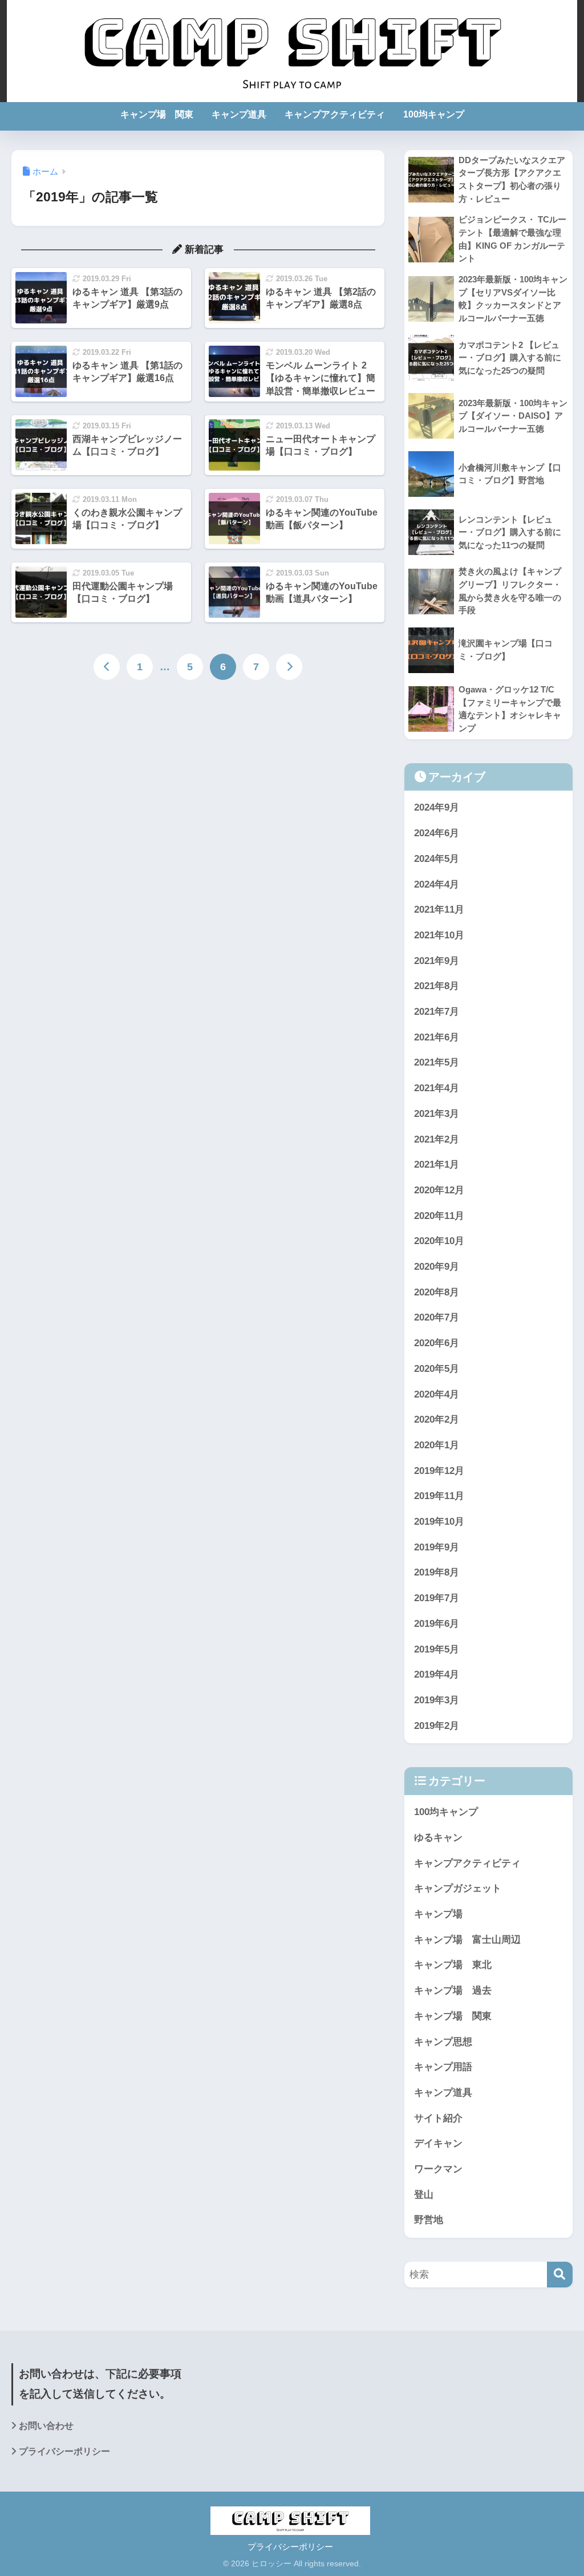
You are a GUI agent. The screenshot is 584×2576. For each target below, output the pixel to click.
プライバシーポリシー (64, 2451)
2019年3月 (437, 1700)
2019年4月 (437, 1674)
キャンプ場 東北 (453, 1965)
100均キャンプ (434, 114)
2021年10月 (439, 935)
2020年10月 (439, 1241)
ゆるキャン (438, 1838)
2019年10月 (439, 1522)
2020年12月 (439, 1190)
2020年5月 (437, 1369)
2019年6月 (437, 1624)
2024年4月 (437, 884)
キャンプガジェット (458, 1888)
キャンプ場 (438, 1914)
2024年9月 (437, 807)
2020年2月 (437, 1419)
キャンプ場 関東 (157, 114)
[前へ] (107, 667)
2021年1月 (437, 1165)
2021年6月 (437, 1037)
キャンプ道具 (239, 114)
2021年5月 (437, 1062)
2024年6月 (437, 833)
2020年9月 (437, 1267)
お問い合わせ (46, 2426)
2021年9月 (437, 961)
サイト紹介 (438, 2118)
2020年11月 (439, 1216)
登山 (424, 2195)
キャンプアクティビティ (335, 114)
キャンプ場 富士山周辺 (467, 1940)
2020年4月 (437, 1394)
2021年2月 (437, 1139)
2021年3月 (437, 1114)
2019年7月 (437, 1598)
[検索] (560, 2275)
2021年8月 (437, 986)
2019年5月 (437, 1649)
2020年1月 (437, 1445)
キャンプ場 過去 (453, 1990)
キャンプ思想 (443, 2042)
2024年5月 (437, 859)
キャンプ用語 (443, 2067)
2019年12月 (439, 1471)
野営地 (429, 2220)
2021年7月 (437, 1012)
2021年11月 (439, 910)
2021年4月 (437, 1088)
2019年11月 (439, 1496)
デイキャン (438, 2143)
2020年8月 (437, 1292)
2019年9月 (437, 1547)
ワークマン (438, 2169)
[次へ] (289, 667)
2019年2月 (437, 1726)
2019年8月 (437, 1572)
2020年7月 (437, 1317)
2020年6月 (437, 1343)
